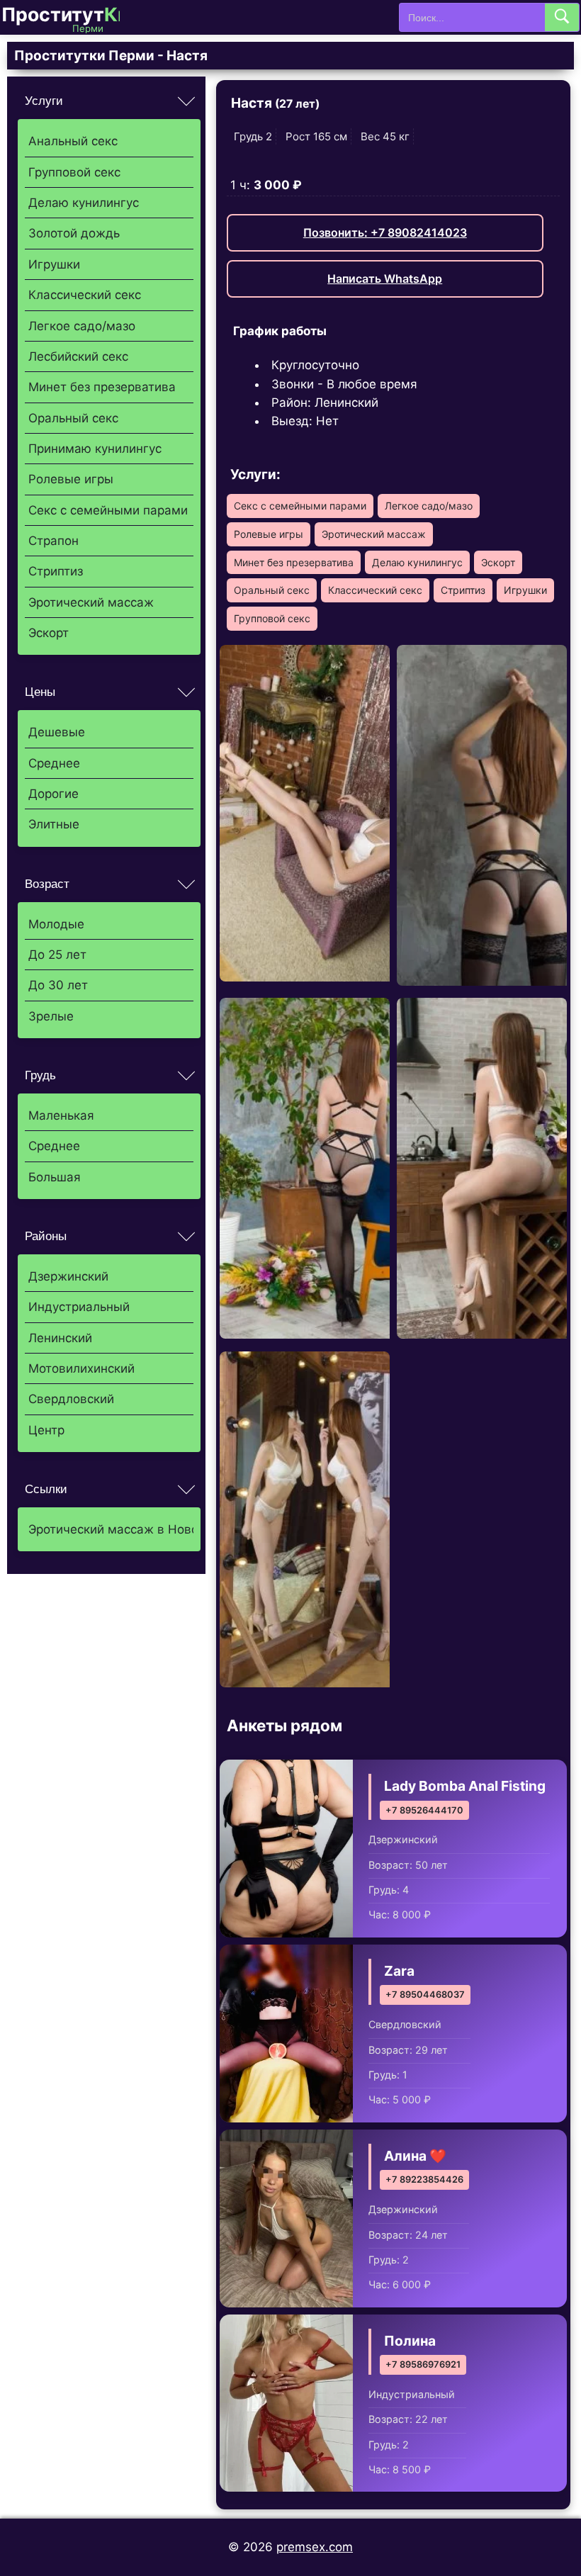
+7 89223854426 (424, 2180)
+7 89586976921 (423, 2364)
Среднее (54, 763)
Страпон (53, 541)
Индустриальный (79, 1307)
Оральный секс (73, 418)
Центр (46, 1430)
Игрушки (54, 264)
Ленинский (60, 1338)
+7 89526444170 (424, 1810)
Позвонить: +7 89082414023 (385, 232)
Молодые (56, 924)
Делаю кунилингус (84, 203)
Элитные (54, 824)
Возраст (47, 884)
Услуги (44, 101)
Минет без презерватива (102, 387)
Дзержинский (68, 1276)
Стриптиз (56, 571)
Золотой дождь (74, 233)
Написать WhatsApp (385, 279)
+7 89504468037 (425, 1995)
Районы (46, 1236)
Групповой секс (74, 172)
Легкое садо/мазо (82, 326)
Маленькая (61, 1115)
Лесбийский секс (78, 356)
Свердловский (71, 1399)
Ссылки (46, 1489)
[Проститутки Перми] (72, 17)
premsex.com (315, 2547)
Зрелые (51, 1016)
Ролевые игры (71, 479)
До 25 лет (57, 955)
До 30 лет (58, 985)
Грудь (40, 1075)
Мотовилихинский (81, 1368)
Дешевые (57, 732)
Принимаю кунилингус (95, 449)
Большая (55, 1177)
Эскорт (49, 633)
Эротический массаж (91, 602)
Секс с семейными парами (108, 510)
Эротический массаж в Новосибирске (111, 1529)
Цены (40, 692)
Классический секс (85, 295)
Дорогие (53, 794)
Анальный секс (73, 141)
